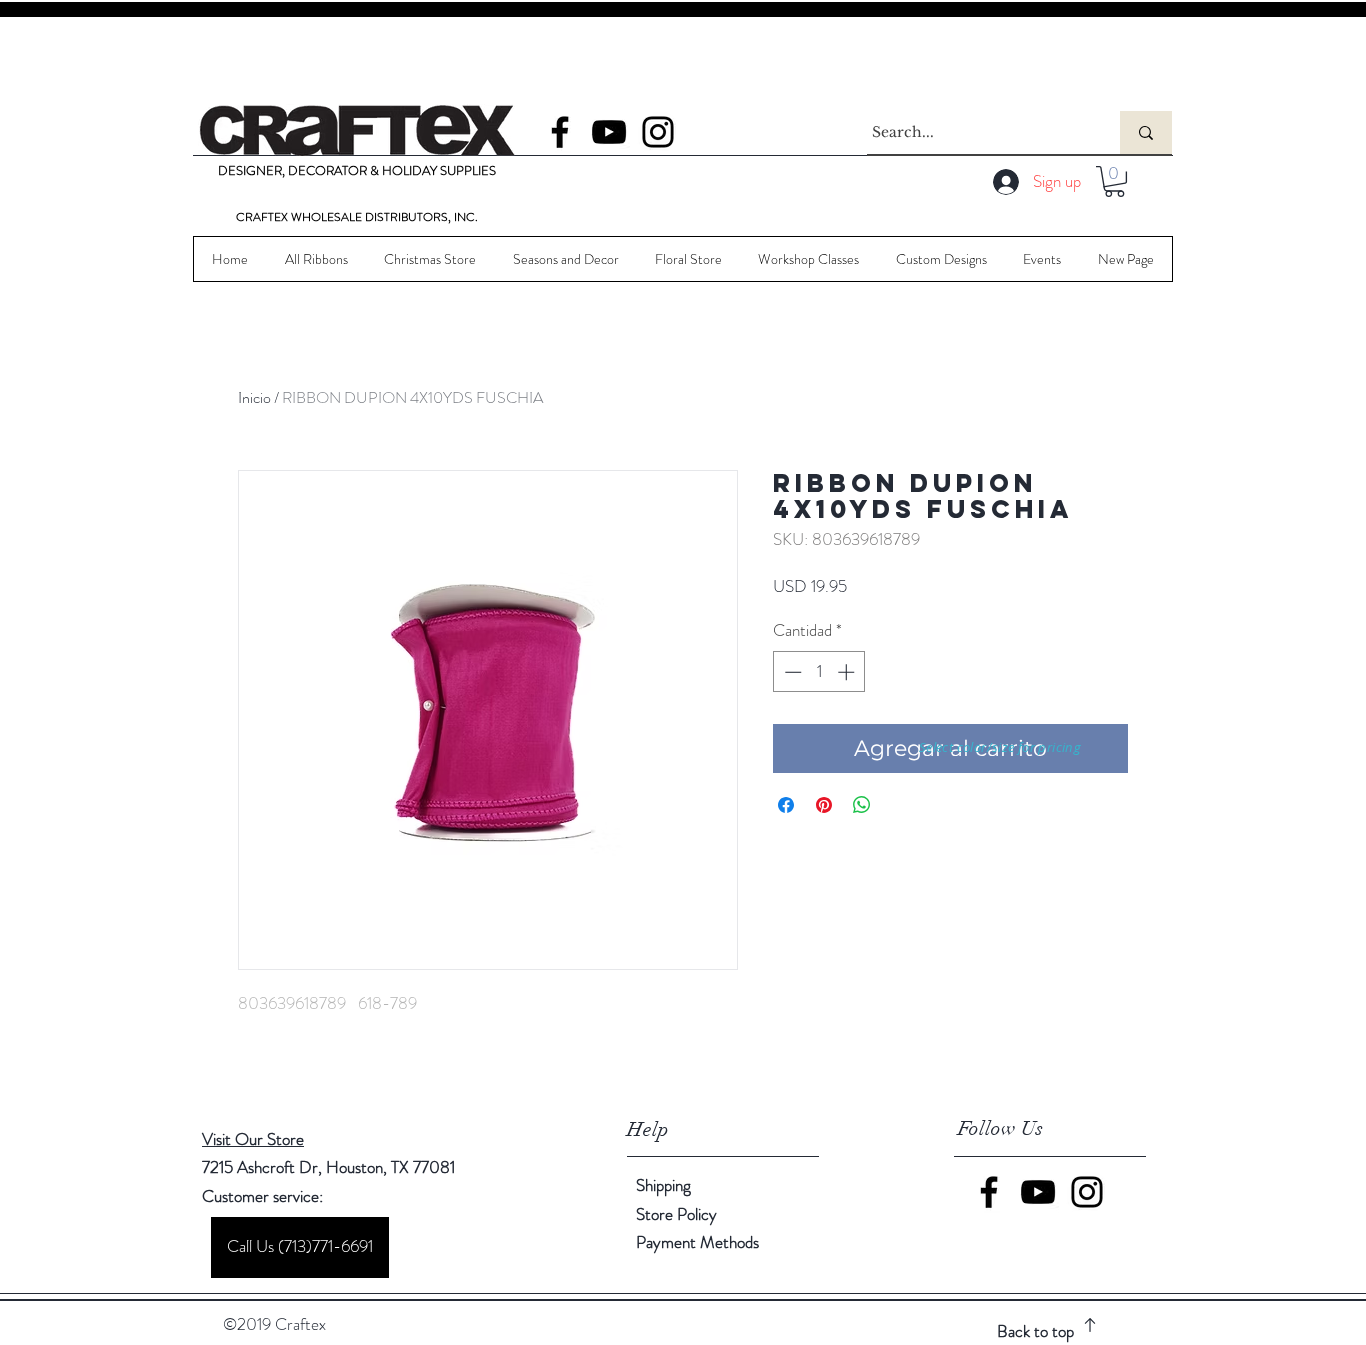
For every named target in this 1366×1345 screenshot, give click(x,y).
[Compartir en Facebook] (786, 805)
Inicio (254, 397)
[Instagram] (658, 132)
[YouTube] (609, 132)
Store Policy (676, 1214)
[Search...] (1146, 132)
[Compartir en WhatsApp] (862, 805)
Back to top (1035, 1331)
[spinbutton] (819, 672)
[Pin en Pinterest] (824, 805)
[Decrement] (791, 672)
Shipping (663, 1185)
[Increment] (848, 672)
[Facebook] (560, 132)
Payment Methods (699, 1242)
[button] (1114, 181)
